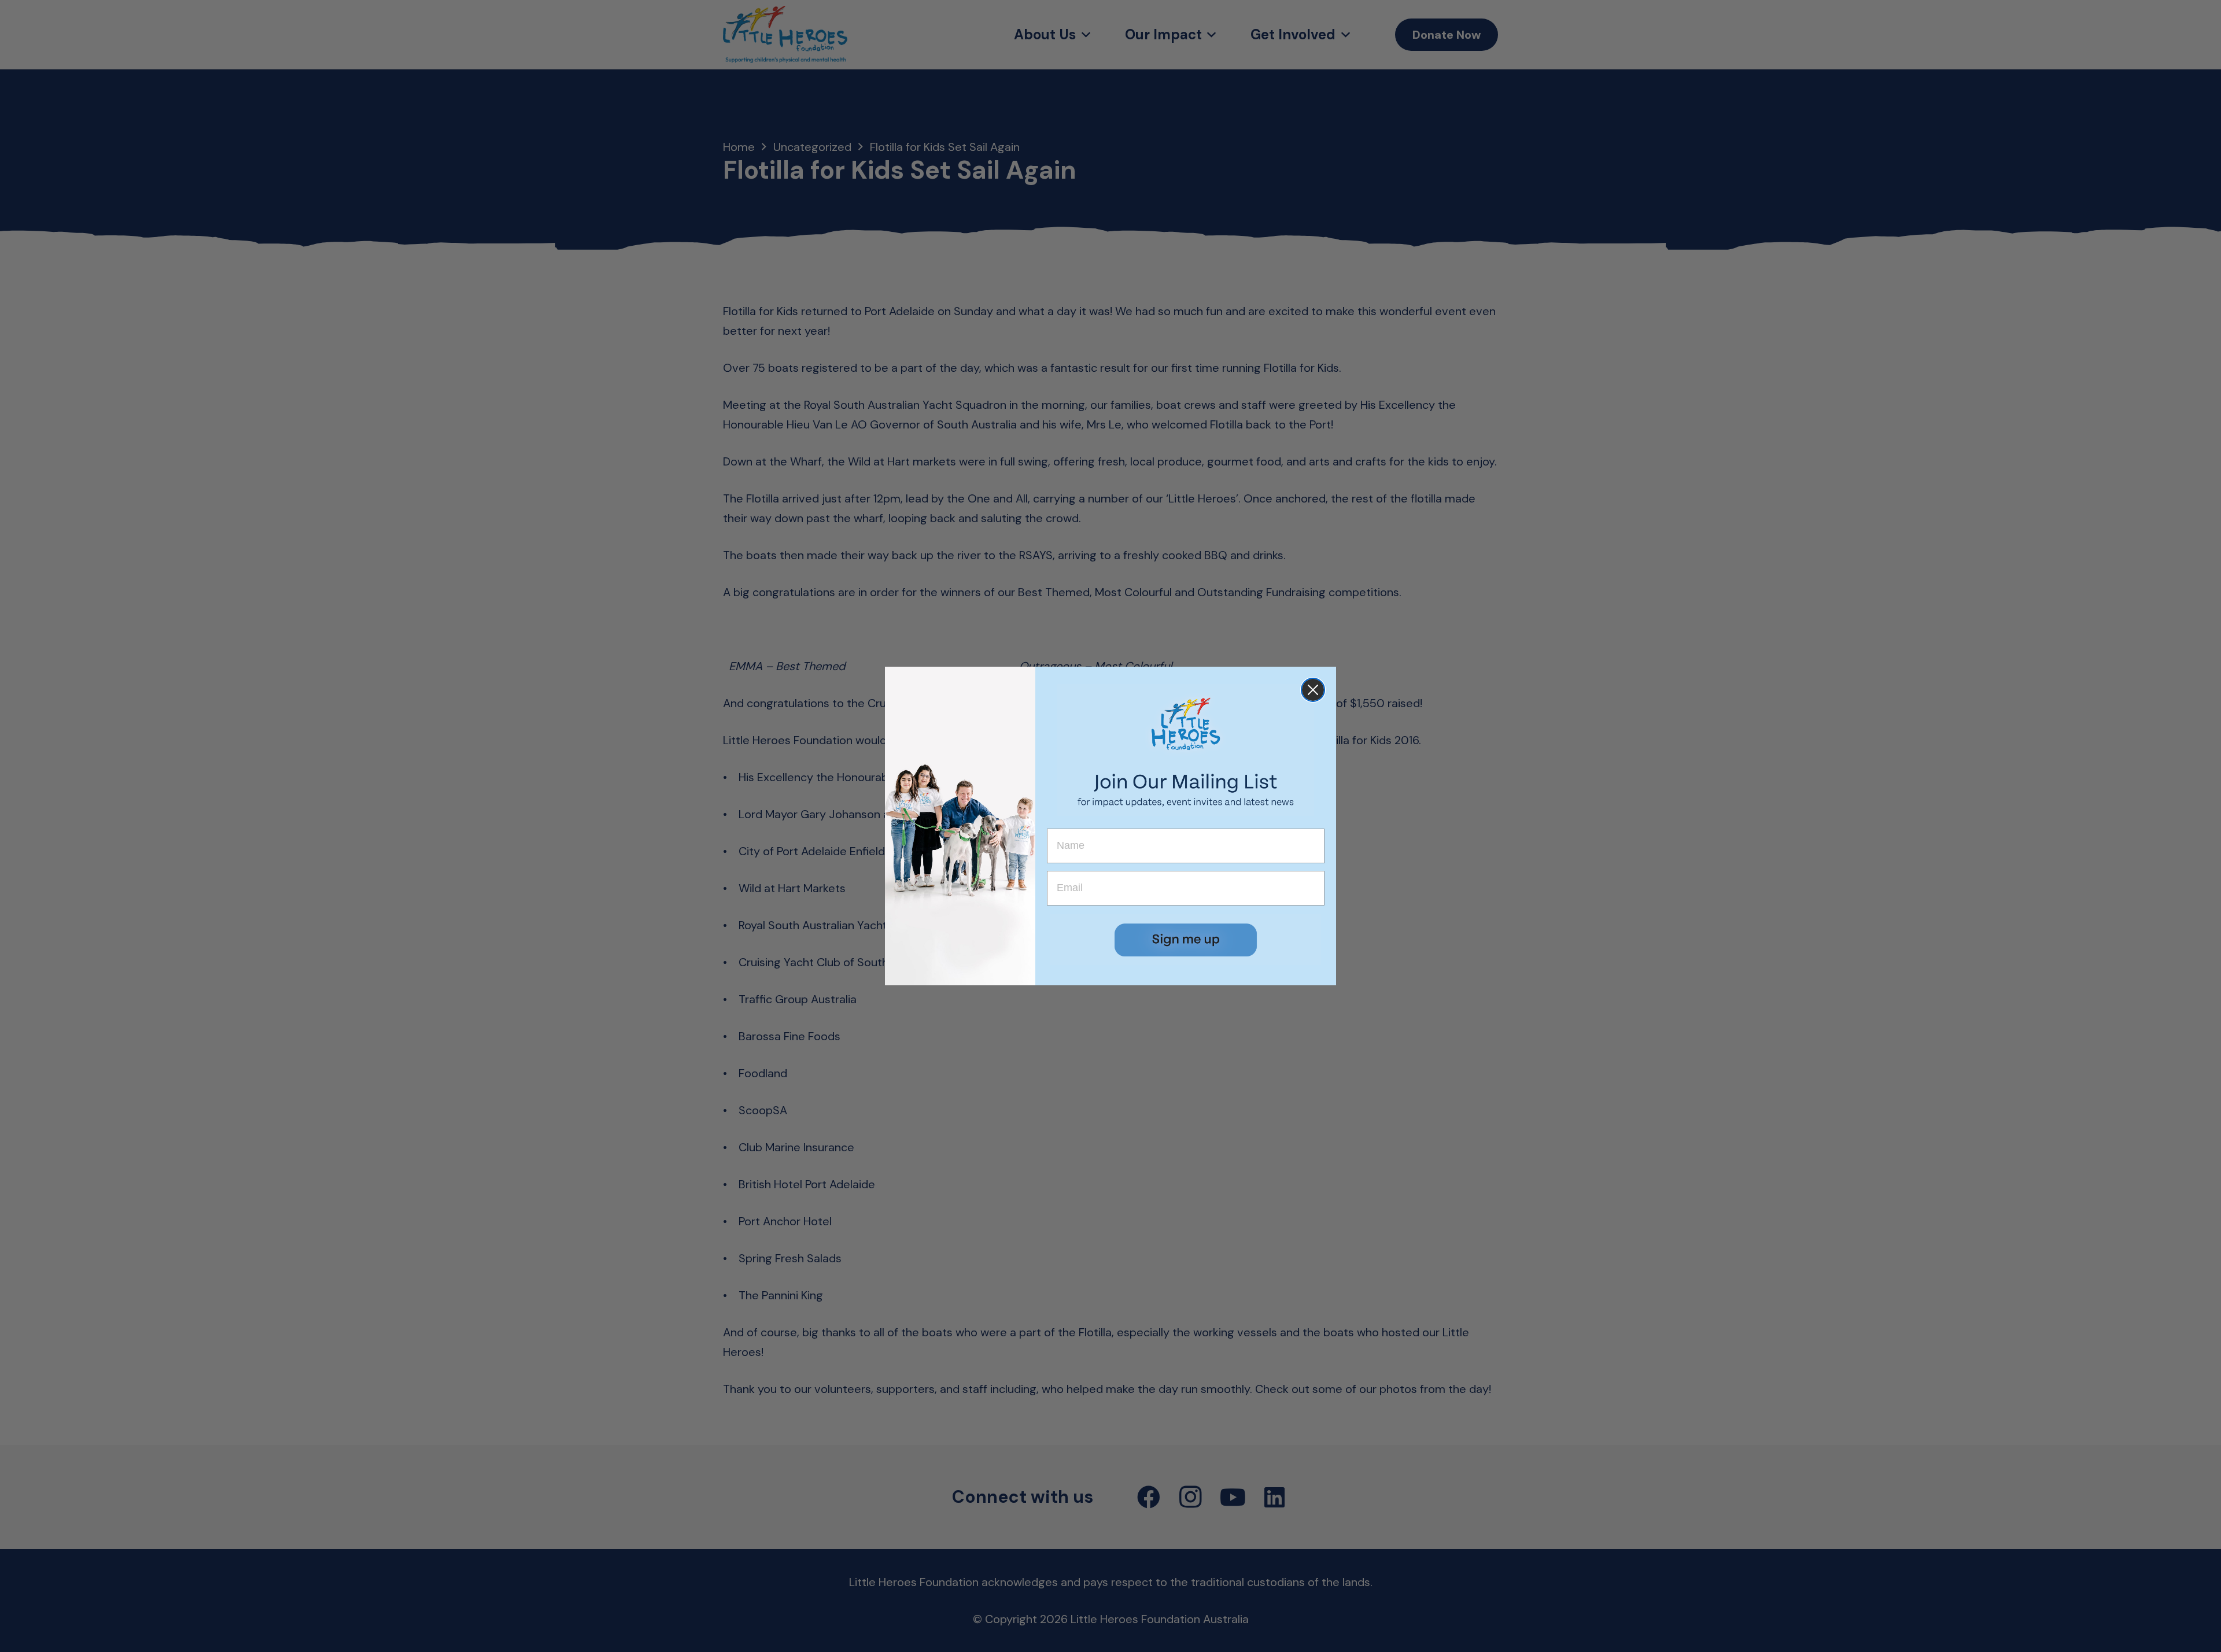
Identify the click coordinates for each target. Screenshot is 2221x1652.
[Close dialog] (1313, 690)
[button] (1186, 940)
